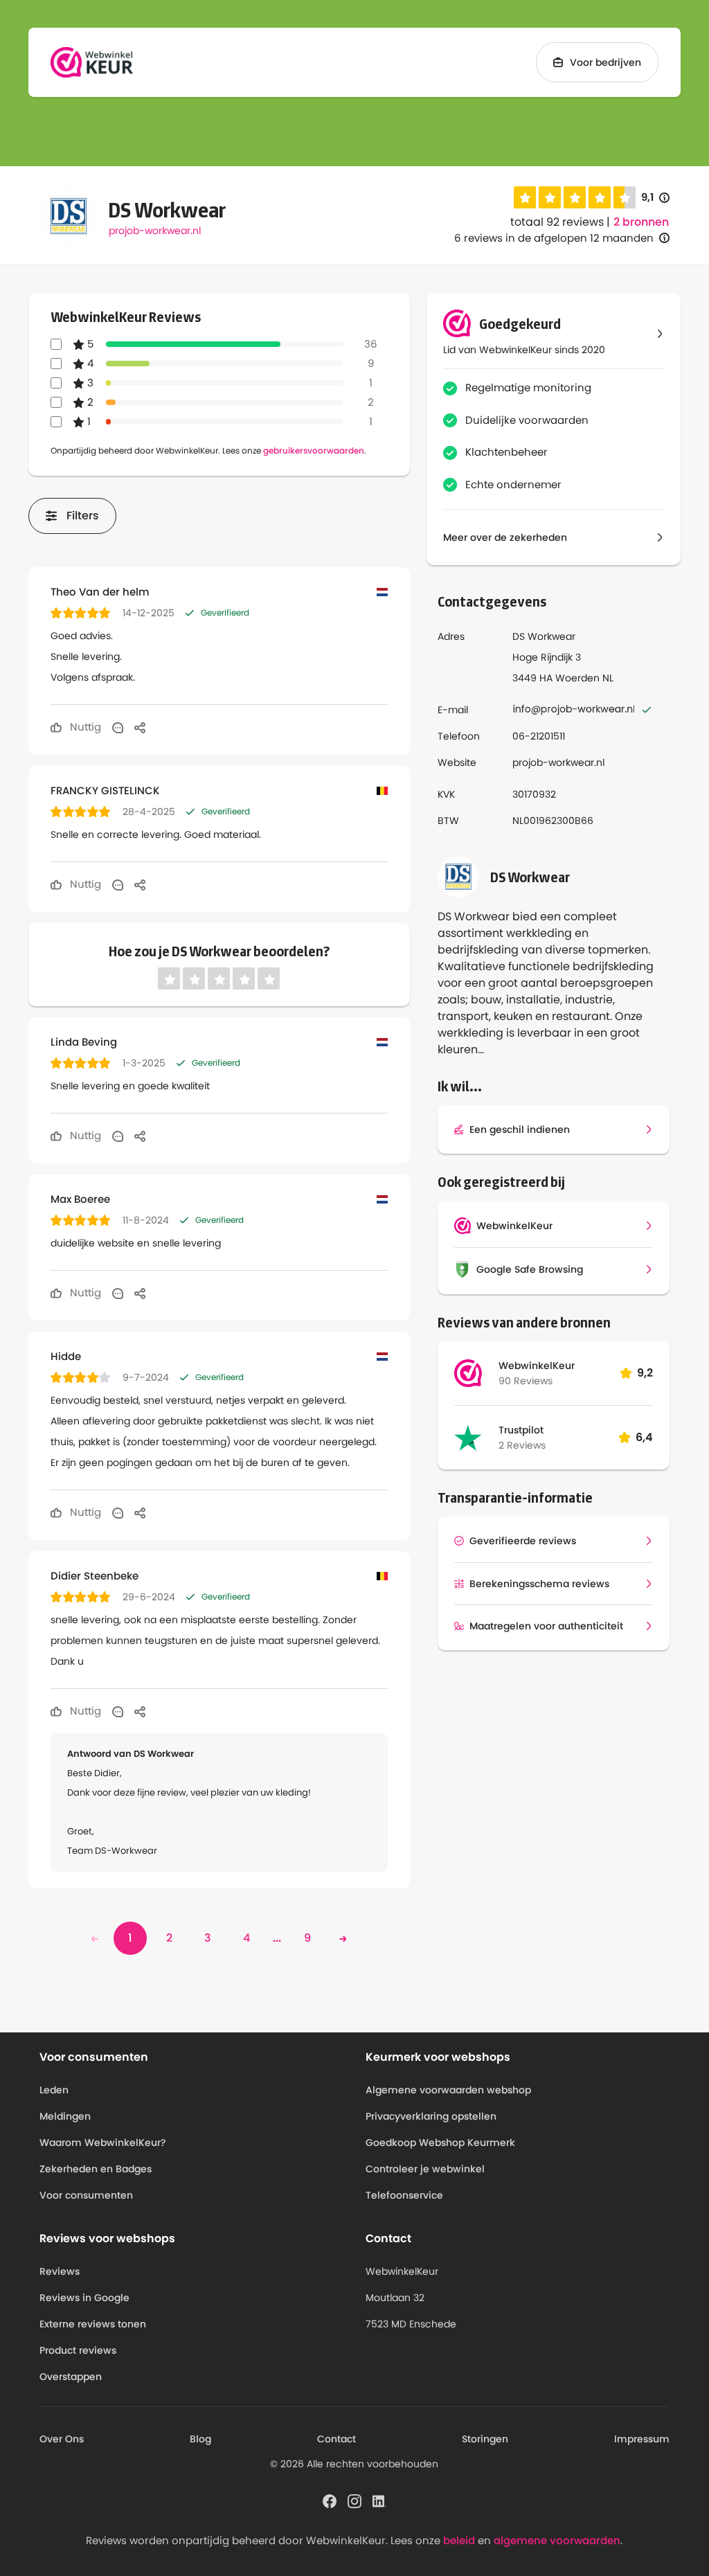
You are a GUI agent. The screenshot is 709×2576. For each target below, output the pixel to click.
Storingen (485, 2439)
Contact (336, 2439)
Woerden (577, 678)
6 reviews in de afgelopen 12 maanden (554, 238)
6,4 (644, 1437)
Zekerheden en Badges (96, 2169)
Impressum (642, 2439)
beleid (459, 2540)
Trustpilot (521, 1430)
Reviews (60, 2271)
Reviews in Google (84, 2298)
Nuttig (84, 727)
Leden (54, 2090)
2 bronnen (641, 222)
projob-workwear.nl (155, 231)
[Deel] (140, 727)
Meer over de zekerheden (505, 537)
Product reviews (78, 2350)
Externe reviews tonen (93, 2324)
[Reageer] (118, 727)
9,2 (645, 1373)
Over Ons (62, 2439)
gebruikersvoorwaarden (314, 450)
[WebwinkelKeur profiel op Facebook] (330, 2500)
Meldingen (65, 2116)
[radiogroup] (575, 197)
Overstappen (71, 2377)
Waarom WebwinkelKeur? (103, 2143)
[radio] (525, 197)
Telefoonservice (404, 2195)
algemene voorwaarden (557, 2540)
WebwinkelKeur (537, 1366)
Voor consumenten (86, 2195)
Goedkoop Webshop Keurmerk (440, 2143)
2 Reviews (522, 1445)
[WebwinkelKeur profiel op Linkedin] (379, 2500)
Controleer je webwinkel (425, 2169)
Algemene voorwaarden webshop (448, 2090)
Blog (200, 2439)
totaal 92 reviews (557, 222)
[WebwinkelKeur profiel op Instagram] (354, 2500)
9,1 (655, 198)
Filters (83, 516)
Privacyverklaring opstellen (431, 2116)
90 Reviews (526, 1381)
